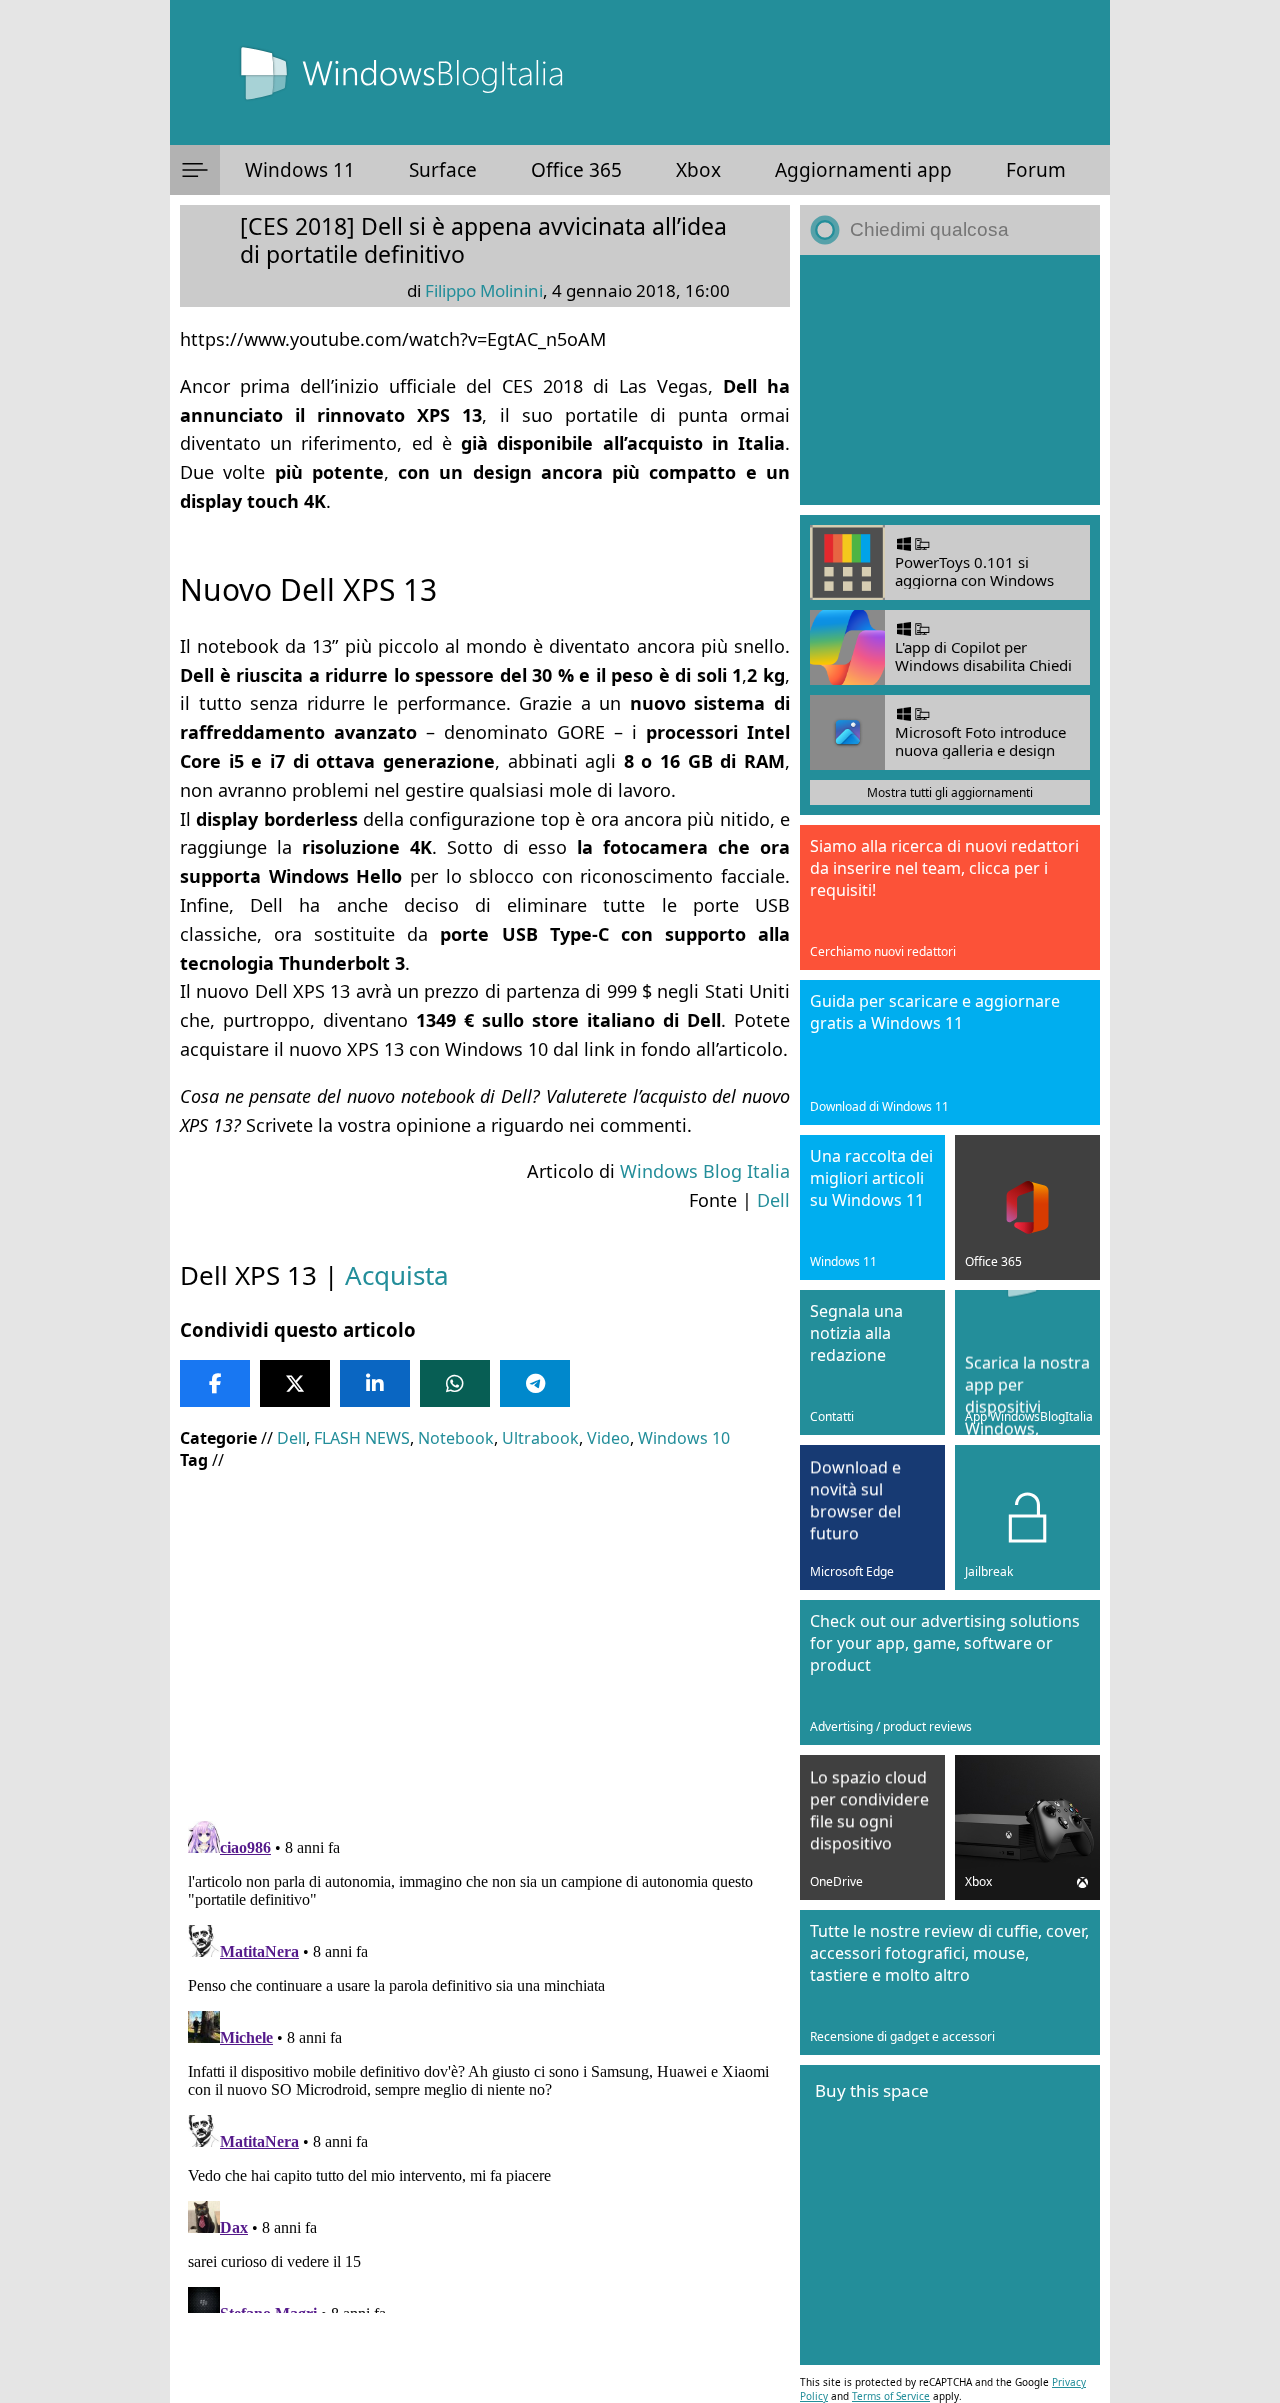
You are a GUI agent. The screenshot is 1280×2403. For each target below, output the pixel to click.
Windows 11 (300, 170)
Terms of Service (891, 2396)
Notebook (456, 1438)
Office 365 (576, 170)
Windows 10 (684, 1438)
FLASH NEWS (362, 1438)
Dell (773, 1200)
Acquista (397, 1275)
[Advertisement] (485, 1631)
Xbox (698, 170)
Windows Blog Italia (705, 1171)
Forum (1036, 170)
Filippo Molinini (484, 290)
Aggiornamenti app (863, 170)
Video (608, 1438)
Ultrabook (540, 1438)
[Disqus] (485, 2063)
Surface (443, 170)
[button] (195, 170)
